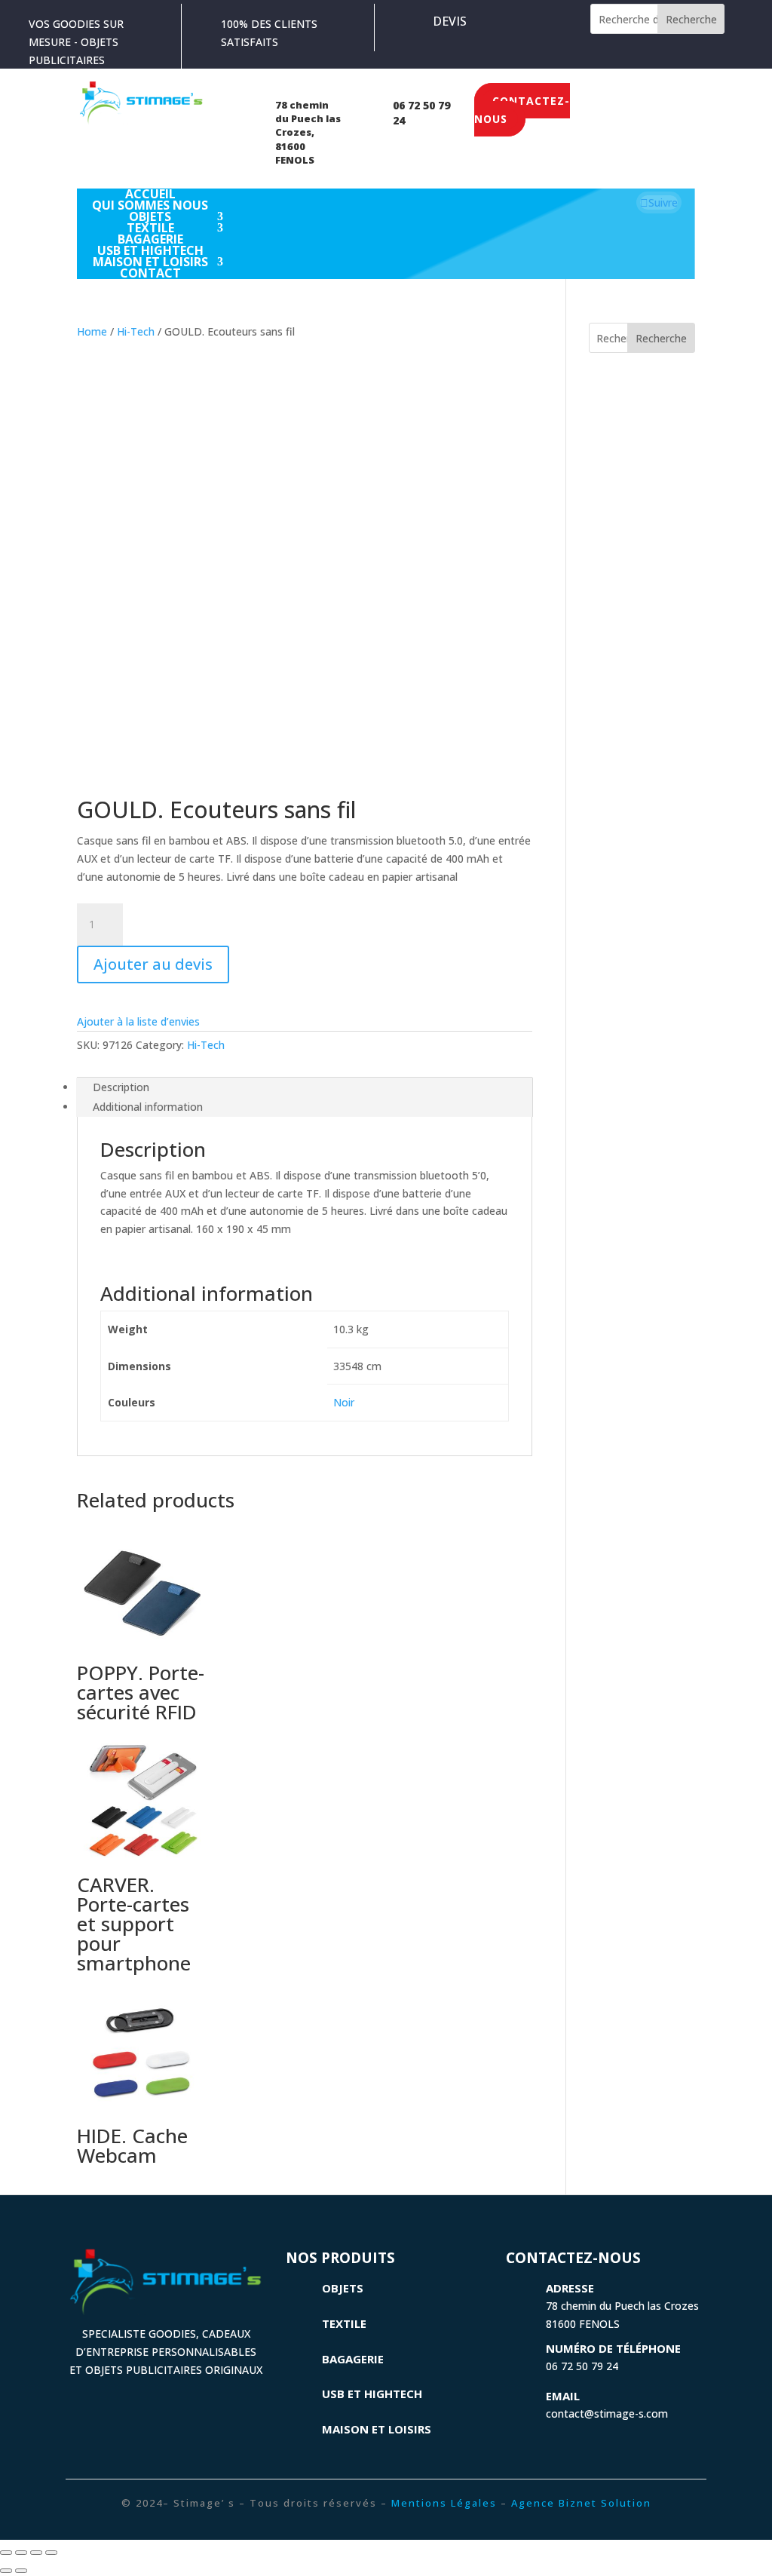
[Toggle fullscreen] (36, 2553)
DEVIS (450, 21)
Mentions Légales (444, 2503)
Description (121, 1087)
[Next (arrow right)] (21, 2571)
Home (92, 331)
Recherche (691, 19)
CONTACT (150, 273)
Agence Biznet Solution (581, 2503)
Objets (343, 2288)
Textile (344, 2323)
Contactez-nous (522, 110)
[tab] (304, 1087)
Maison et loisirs (377, 2429)
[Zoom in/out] (51, 2553)
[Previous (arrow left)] (6, 2571)
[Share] (21, 2553)
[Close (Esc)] (6, 2553)
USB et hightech (372, 2394)
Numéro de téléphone (613, 2348)
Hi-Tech (136, 331)
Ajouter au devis (153, 964)
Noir (344, 1402)
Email (563, 2396)
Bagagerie (353, 2359)
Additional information (148, 1107)
